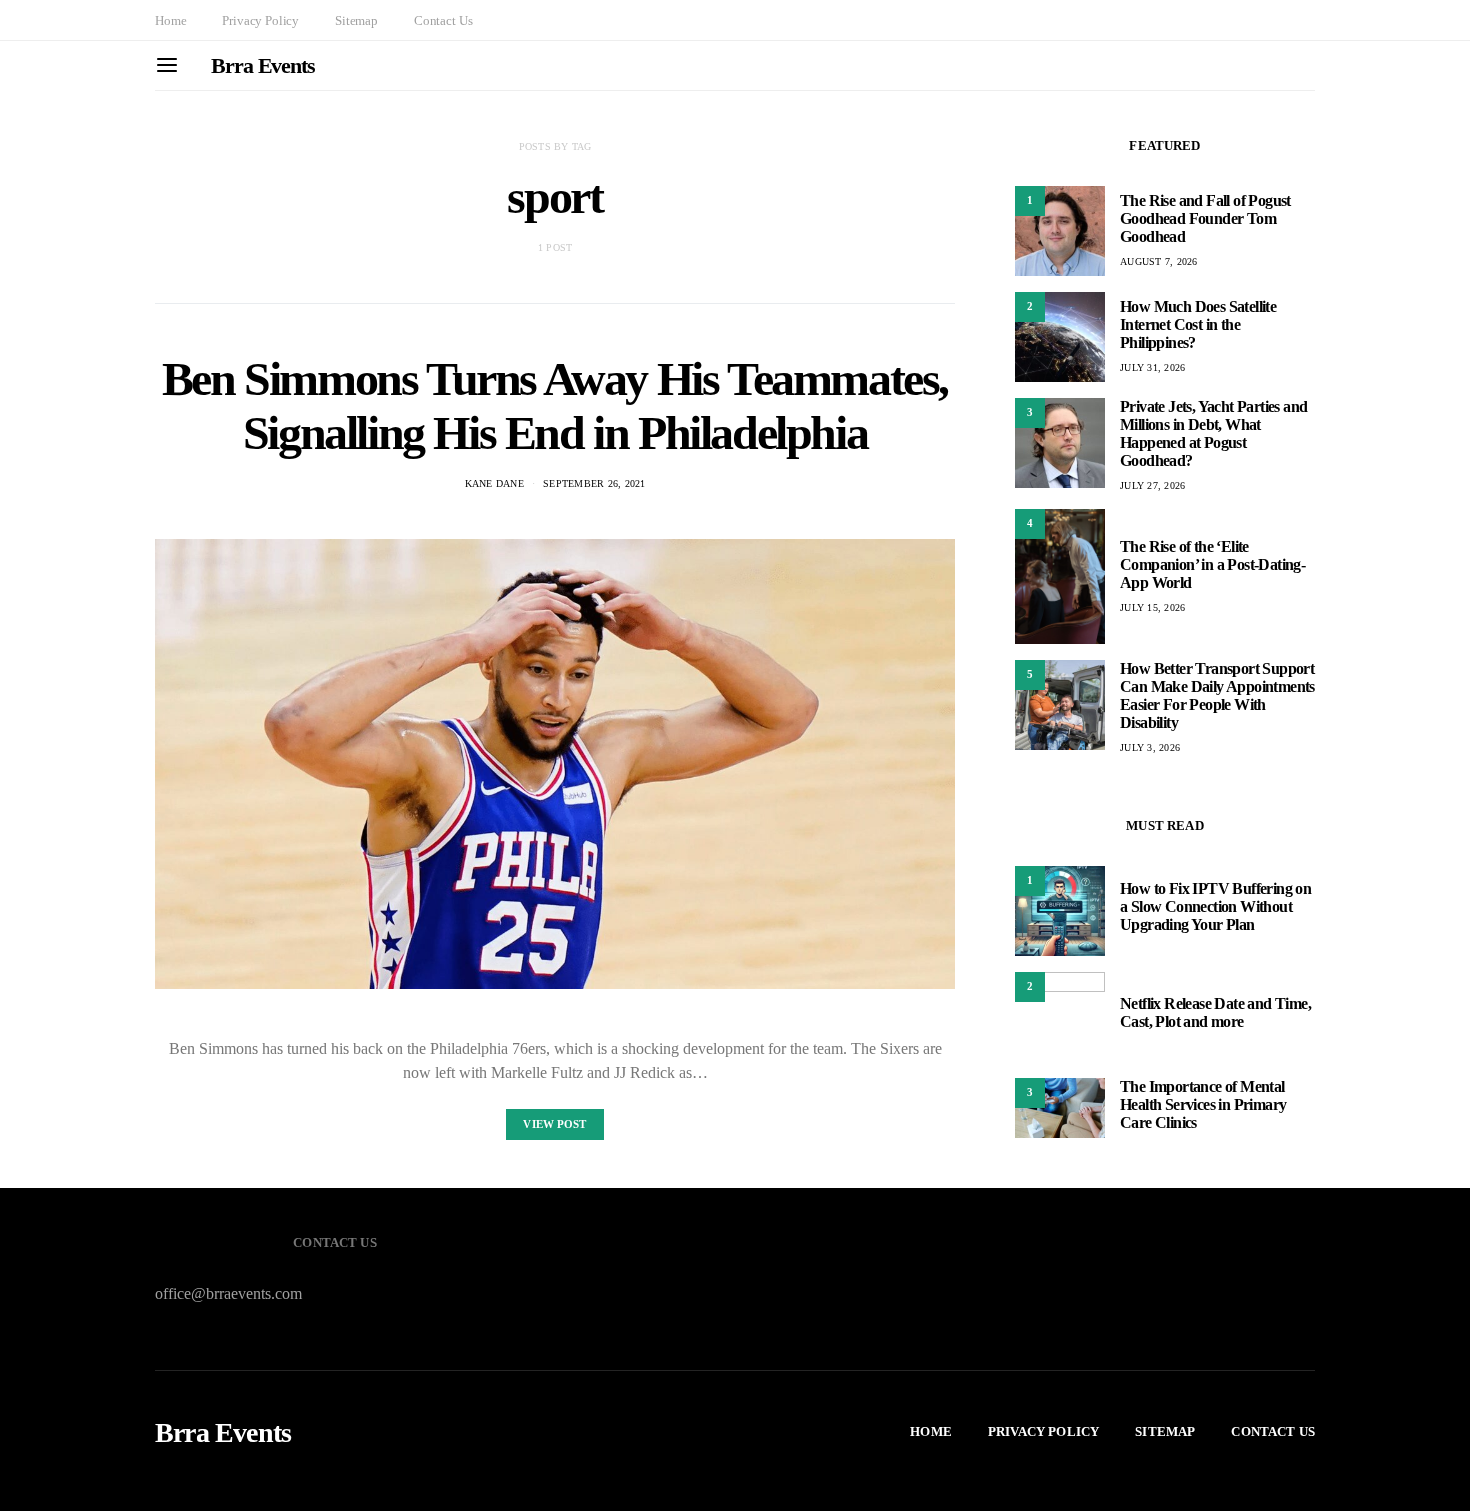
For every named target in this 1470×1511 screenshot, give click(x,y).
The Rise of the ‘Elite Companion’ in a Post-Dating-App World (1212, 564)
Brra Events (263, 65)
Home (170, 20)
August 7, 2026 (1159, 261)
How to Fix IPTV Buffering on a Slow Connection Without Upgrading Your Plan (1215, 906)
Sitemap (356, 20)
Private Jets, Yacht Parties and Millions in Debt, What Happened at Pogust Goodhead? (1213, 433)
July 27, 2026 (1152, 485)
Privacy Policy (260, 20)
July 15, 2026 (1152, 607)
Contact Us (443, 20)
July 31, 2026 (1152, 367)
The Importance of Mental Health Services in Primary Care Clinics (1203, 1104)
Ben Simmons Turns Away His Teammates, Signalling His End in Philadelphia (555, 405)
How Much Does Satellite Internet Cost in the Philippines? (1198, 324)
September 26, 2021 (594, 483)
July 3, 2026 (1150, 747)
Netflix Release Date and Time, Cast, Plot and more (1215, 1012)
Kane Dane (494, 483)
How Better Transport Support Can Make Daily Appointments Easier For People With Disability (1217, 695)
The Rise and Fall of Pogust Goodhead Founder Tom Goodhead (1205, 218)
